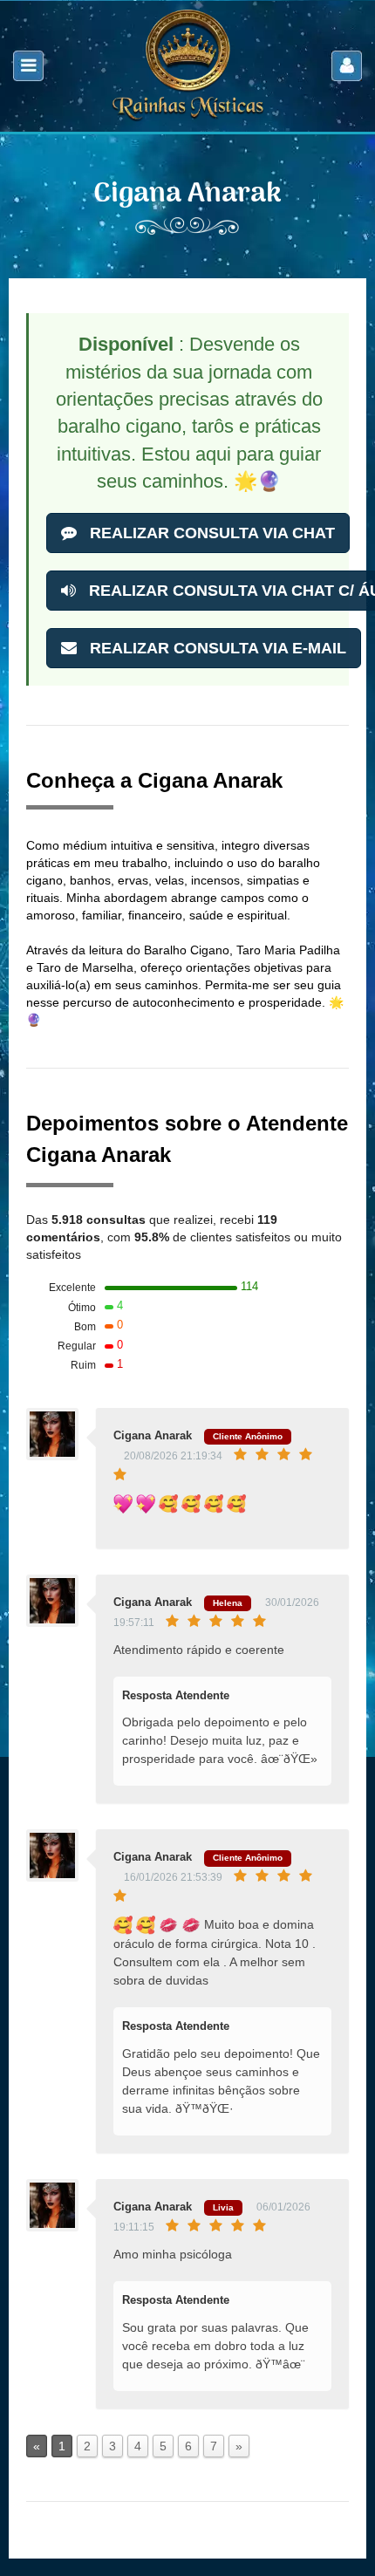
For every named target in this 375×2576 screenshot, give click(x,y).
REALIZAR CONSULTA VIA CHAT (210, 533)
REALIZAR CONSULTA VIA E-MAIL (216, 648)
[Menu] (28, 66)
